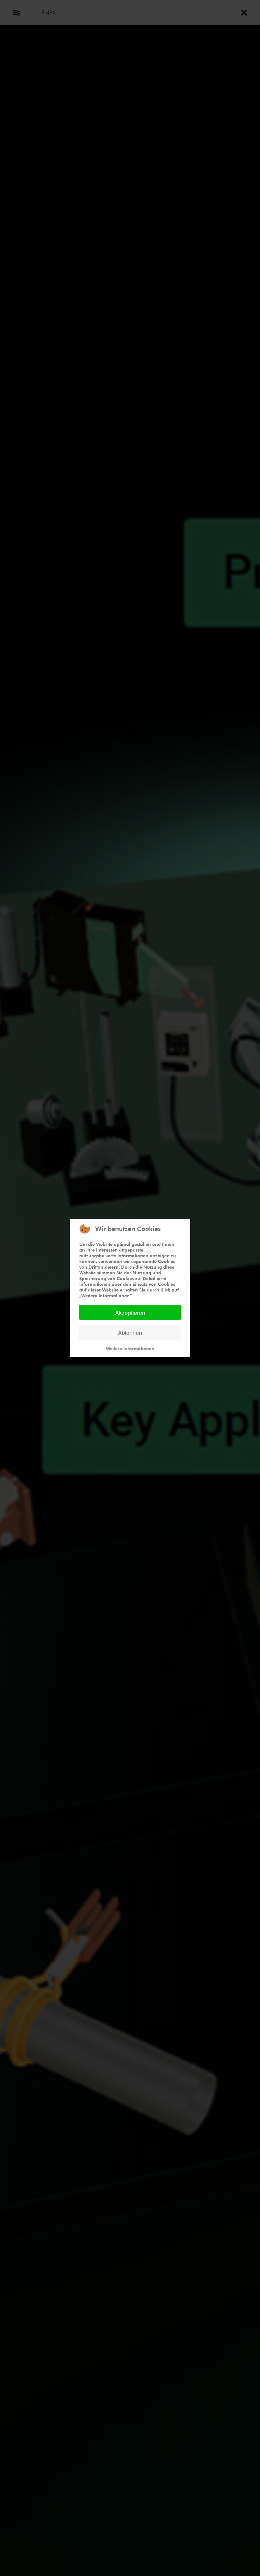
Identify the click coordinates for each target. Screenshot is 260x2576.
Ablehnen (130, 1332)
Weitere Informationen (130, 1348)
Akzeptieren (130, 1312)
